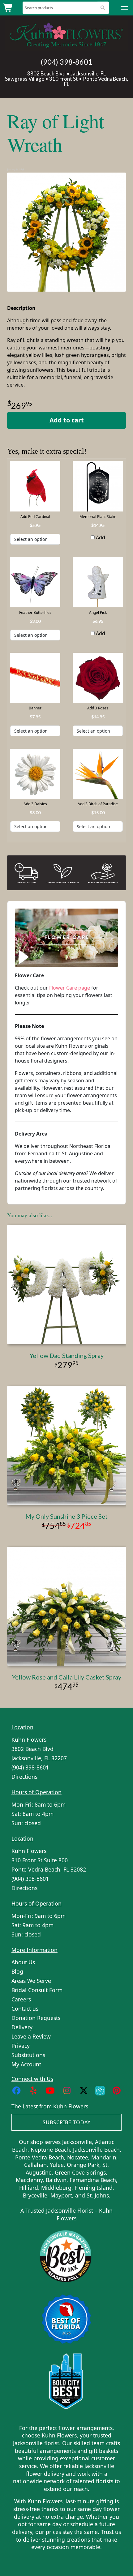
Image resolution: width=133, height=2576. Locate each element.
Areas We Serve (31, 1981)
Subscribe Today (67, 2122)
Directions (24, 1777)
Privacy (21, 2046)
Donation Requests (36, 2018)
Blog (17, 1971)
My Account (26, 2064)
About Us (23, 1962)
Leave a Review (31, 2036)
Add (100, 537)
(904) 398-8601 (66, 62)
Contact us (25, 2009)
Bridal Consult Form (37, 1990)
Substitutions (28, 2055)
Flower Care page (70, 988)
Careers (21, 1999)
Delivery (22, 2027)
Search (103, 8)
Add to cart (67, 420)
